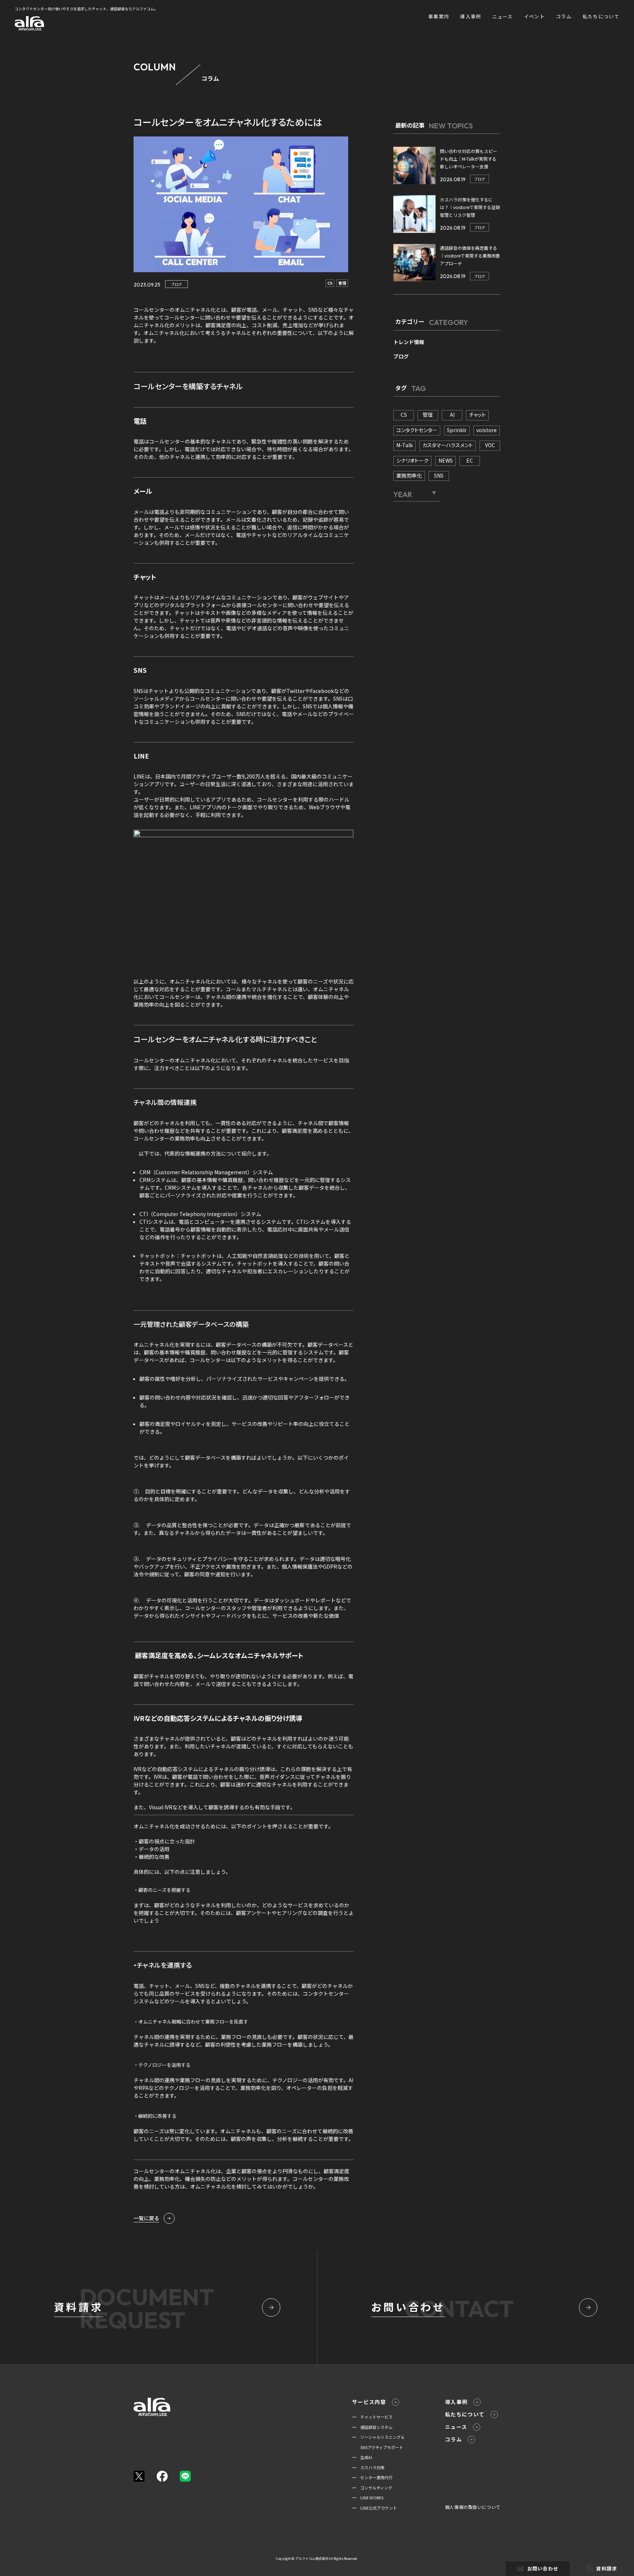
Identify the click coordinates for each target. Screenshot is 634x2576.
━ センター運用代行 (372, 2477)
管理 (342, 283)
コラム (564, 16)
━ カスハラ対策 (368, 2467)
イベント (534, 16)
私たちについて (601, 16)
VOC (490, 445)
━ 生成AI (362, 2457)
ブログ (176, 284)
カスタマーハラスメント (448, 445)
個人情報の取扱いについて (473, 2507)
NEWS (446, 460)
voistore (487, 430)
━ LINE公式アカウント (375, 2508)
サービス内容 (369, 2402)
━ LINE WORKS (368, 2497)
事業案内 (439, 16)
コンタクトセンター (417, 430)
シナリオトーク (412, 460)
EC (470, 460)
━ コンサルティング (372, 2488)
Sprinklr (457, 430)
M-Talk (405, 445)
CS (330, 283)
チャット (477, 415)
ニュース (503, 16)
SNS (439, 475)
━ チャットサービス (372, 2417)
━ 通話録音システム (372, 2427)
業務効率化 (409, 475)
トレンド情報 (409, 342)
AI (452, 415)
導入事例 (471, 16)
